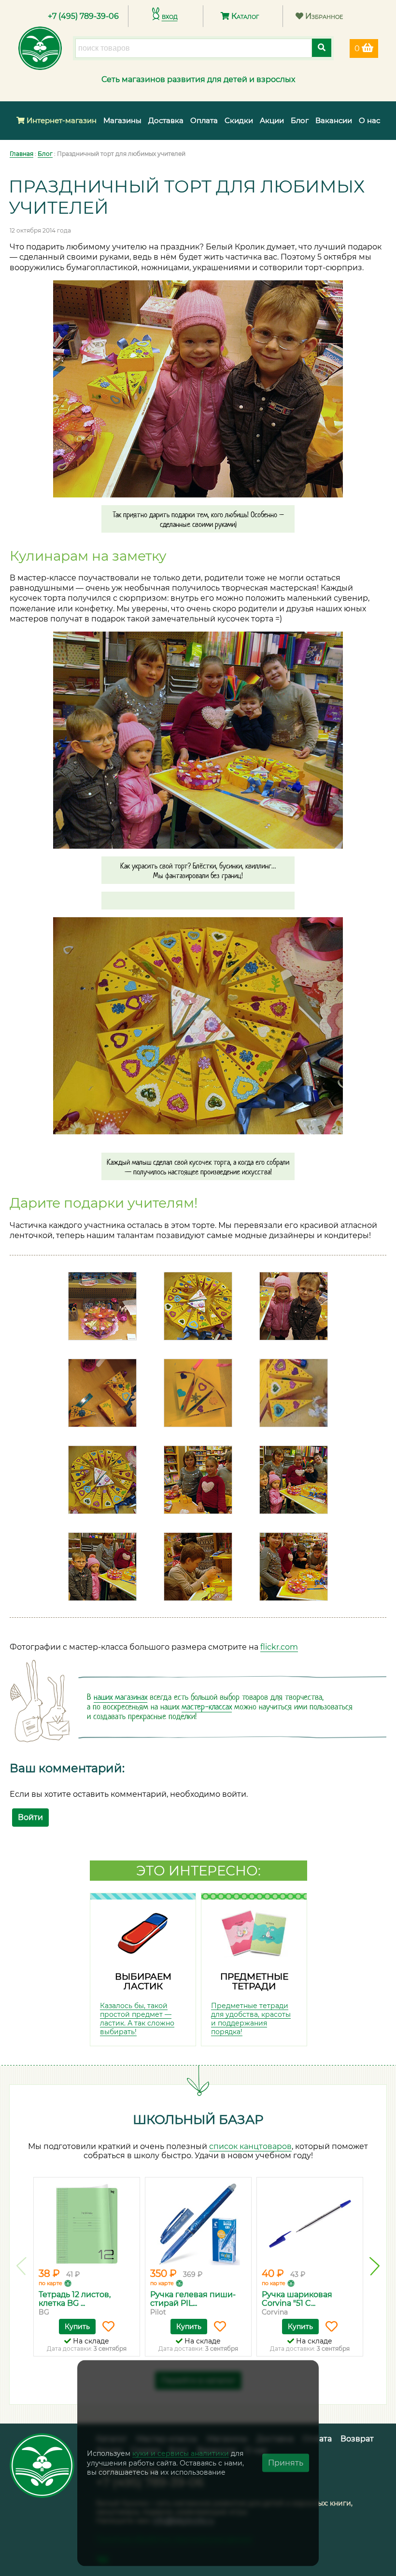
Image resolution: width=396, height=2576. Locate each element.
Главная (21, 154)
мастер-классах (207, 1707)
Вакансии (334, 120)
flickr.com (279, 1647)
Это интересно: (198, 1871)
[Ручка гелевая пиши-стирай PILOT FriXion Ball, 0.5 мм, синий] (198, 2224)
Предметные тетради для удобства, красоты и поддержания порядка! (251, 2019)
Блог (300, 120)
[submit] (322, 48)
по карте (50, 2283)
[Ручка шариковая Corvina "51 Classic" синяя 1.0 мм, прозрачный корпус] (310, 2224)
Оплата (204, 120)
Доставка (166, 120)
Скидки (239, 120)
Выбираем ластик (143, 1982)
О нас (369, 120)
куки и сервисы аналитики (181, 2453)
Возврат (357, 2439)
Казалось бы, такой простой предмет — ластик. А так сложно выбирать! (137, 2019)
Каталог (244, 16)
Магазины (122, 120)
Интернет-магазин (61, 120)
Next (375, 2266)
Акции (272, 120)
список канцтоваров (250, 2146)
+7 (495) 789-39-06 (83, 16)
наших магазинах (120, 1697)
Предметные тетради (254, 1982)
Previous (21, 2266)
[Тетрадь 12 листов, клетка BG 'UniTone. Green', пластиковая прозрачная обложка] (87, 2224)
